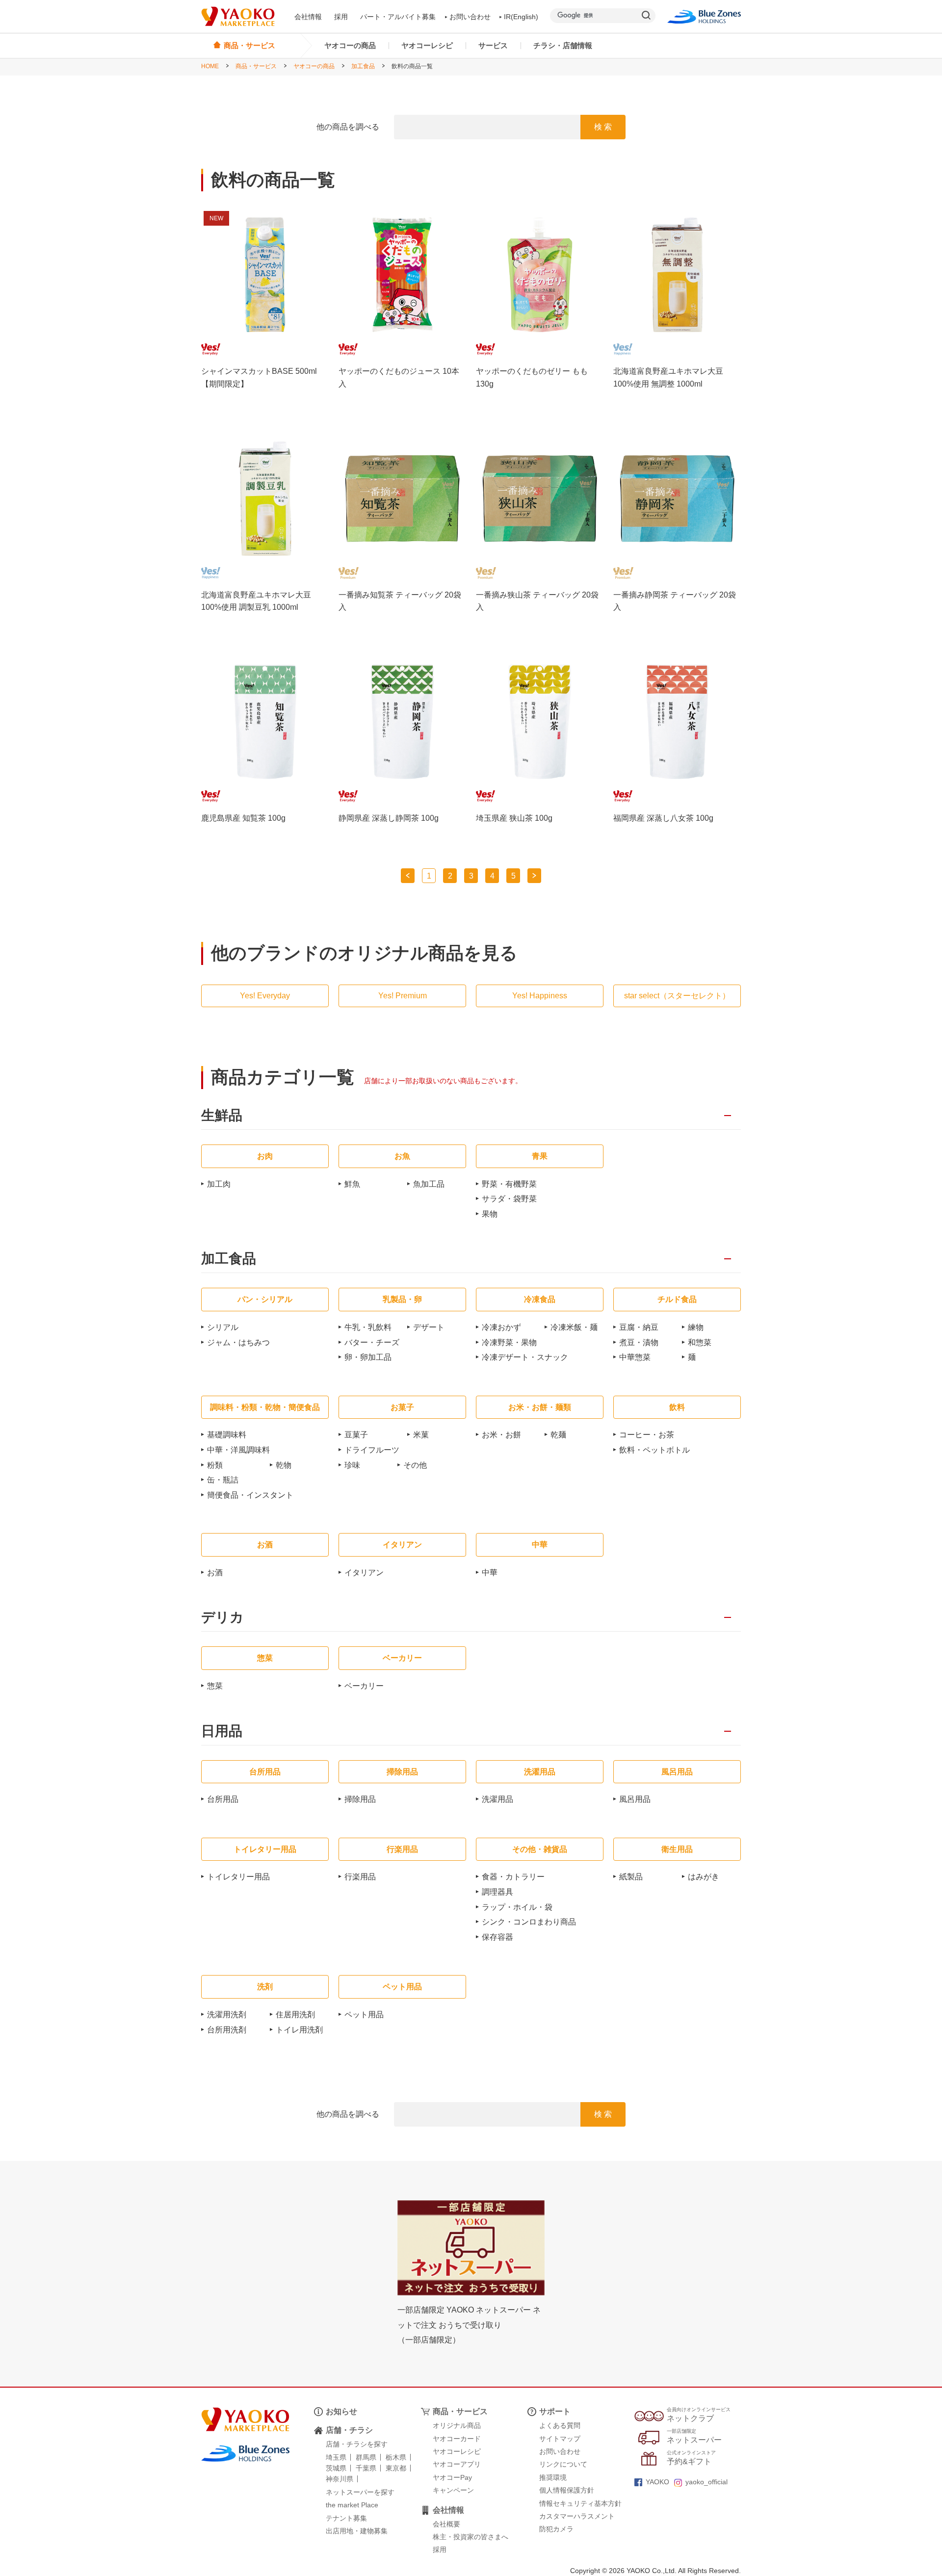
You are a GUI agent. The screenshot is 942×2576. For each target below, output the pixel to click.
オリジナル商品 (457, 2425)
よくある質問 (560, 2425)
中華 (490, 1573)
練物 (696, 1327)
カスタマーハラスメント (577, 2516)
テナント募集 (346, 2518)
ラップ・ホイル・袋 (517, 1907)
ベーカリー (364, 1686)
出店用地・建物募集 (357, 2531)
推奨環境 (553, 2477)
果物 (490, 1214)
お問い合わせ (470, 17)
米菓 (421, 1435)
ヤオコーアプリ (457, 2464)
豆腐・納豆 (639, 1327)
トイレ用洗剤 (299, 2030)
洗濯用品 (497, 1799)
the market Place (352, 2505)
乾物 (284, 1465)
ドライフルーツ (372, 1450)
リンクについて (563, 2464)
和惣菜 (700, 1342)
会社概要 (446, 2524)
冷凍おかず (501, 1327)
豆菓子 (356, 1435)
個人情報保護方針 (567, 2490)
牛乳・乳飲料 (368, 1327)
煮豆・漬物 (639, 1342)
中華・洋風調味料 (238, 1450)
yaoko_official (706, 2482)
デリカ (222, 1618)
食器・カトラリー (513, 1877)
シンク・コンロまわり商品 (529, 1922)
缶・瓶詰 (223, 1480)
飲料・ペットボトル (654, 1450)
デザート (429, 1327)
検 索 (603, 127)
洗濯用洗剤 (227, 2015)
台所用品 (223, 1799)
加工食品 (363, 66)
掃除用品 (360, 1799)
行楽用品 (360, 1877)
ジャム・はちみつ (238, 1342)
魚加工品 (429, 1184)
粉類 (215, 1465)
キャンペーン (453, 2490)
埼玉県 (336, 2457)
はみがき (704, 1877)
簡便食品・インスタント (250, 1495)
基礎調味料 (227, 1435)
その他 (415, 1465)
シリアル (223, 1327)
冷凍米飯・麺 (574, 1327)
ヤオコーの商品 (350, 45)
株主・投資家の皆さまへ (471, 2537)
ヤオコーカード (457, 2439)
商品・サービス (256, 66)
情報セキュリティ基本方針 (580, 2503)
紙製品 (631, 1877)
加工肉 (219, 1184)
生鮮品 (222, 1116)
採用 (341, 17)
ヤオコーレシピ (427, 45)
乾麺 (558, 1435)
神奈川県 (340, 2479)
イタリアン (364, 1573)
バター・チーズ (372, 1342)
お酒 (215, 1573)
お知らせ (341, 2411)
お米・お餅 (501, 1435)
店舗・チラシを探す (357, 2444)
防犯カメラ (556, 2529)
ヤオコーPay (452, 2477)
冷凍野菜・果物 (509, 1342)
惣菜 (215, 1686)
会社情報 (308, 17)
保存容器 (497, 1937)
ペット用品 (364, 2015)
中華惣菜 (635, 1357)
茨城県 (336, 2468)
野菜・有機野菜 (509, 1184)
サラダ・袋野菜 (509, 1199)
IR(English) (521, 17)
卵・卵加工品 (368, 1357)
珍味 (352, 1465)
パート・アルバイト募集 (398, 17)
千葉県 (366, 2468)
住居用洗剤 (295, 2015)
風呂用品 (635, 1799)
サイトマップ (560, 2439)
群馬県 (366, 2457)
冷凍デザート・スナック (525, 1357)
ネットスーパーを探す (360, 2492)
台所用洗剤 (227, 2030)
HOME (210, 66)
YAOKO (657, 2482)
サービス (493, 45)
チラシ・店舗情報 (563, 45)
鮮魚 (352, 1184)
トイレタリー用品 (238, 1877)
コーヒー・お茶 (647, 1435)
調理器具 (497, 1892)
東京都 (396, 2468)
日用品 (222, 1731)
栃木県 (396, 2457)
